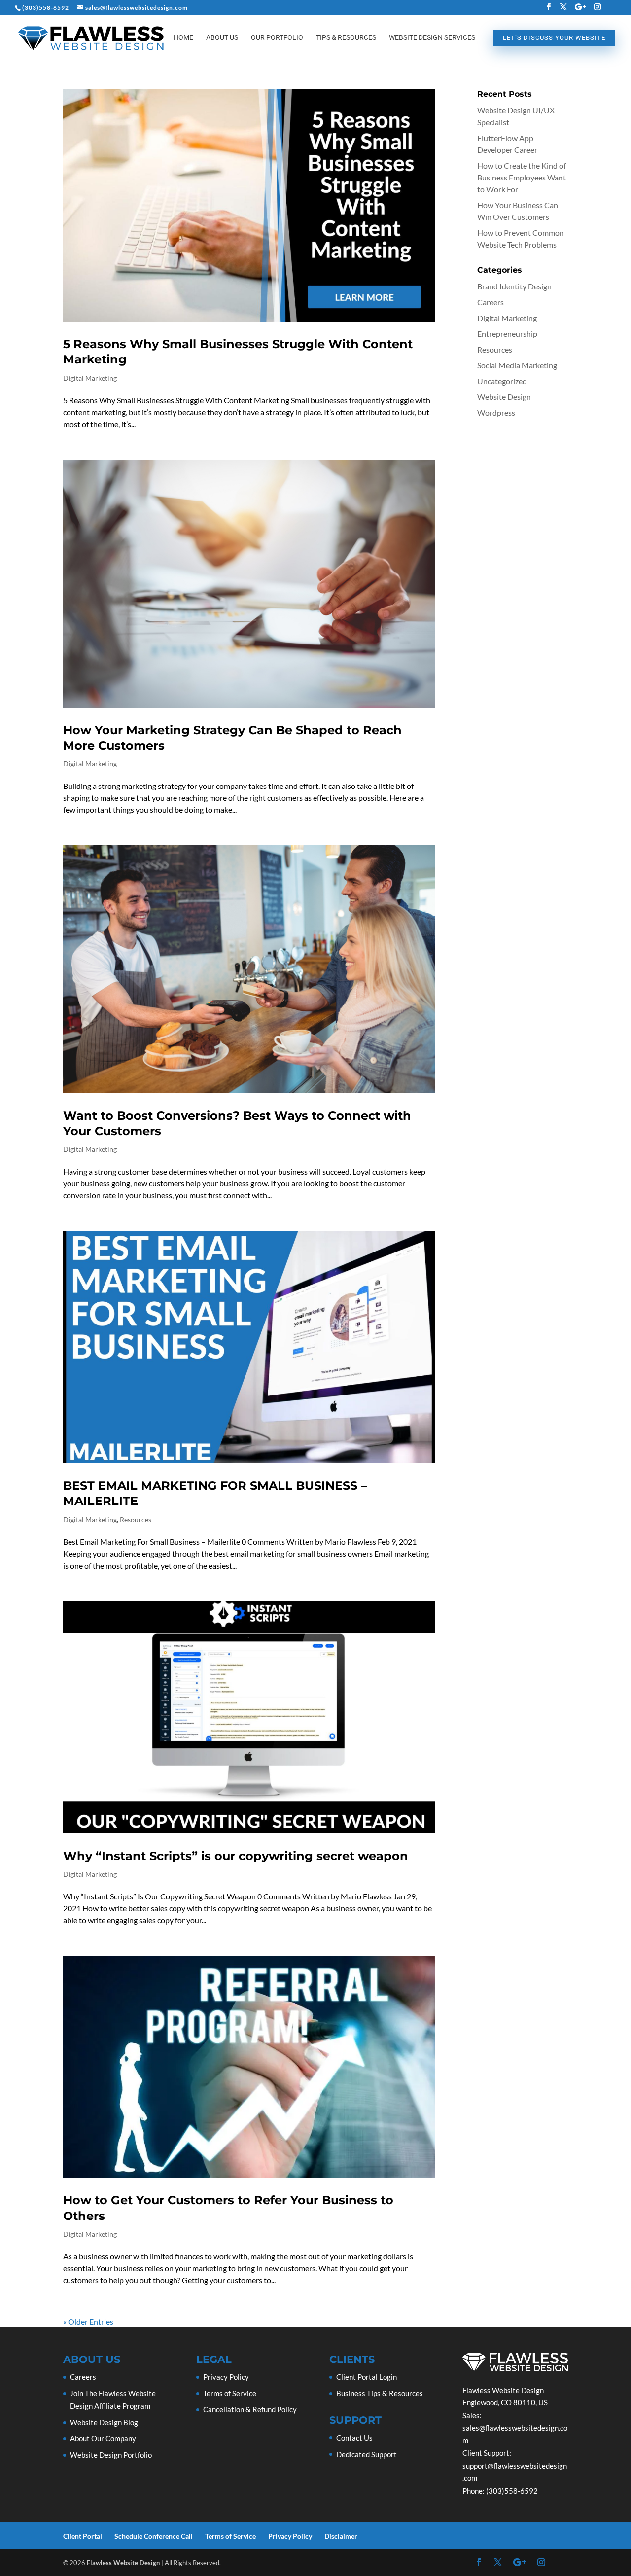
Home (183, 38)
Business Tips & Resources (380, 2393)
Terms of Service (230, 2393)
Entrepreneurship (507, 334)
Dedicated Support (367, 2454)
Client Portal (83, 2536)
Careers (491, 302)
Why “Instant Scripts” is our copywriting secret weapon (236, 1856)
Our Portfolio (277, 38)
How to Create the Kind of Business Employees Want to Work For (522, 177)
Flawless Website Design (123, 2563)
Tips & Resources (346, 38)
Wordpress (496, 412)
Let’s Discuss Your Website (554, 38)
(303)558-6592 (46, 8)
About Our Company (103, 2438)
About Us (222, 38)
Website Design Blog (104, 2422)
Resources (136, 1520)
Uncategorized (502, 381)
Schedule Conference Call (154, 2536)
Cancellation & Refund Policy (250, 2409)
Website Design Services (432, 38)
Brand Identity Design (514, 286)
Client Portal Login (367, 2377)
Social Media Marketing (517, 365)
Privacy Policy (226, 2377)
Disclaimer (341, 2536)
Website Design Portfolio (111, 2455)
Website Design (504, 397)
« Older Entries (88, 2321)
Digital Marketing (90, 378)
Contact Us (354, 2438)
